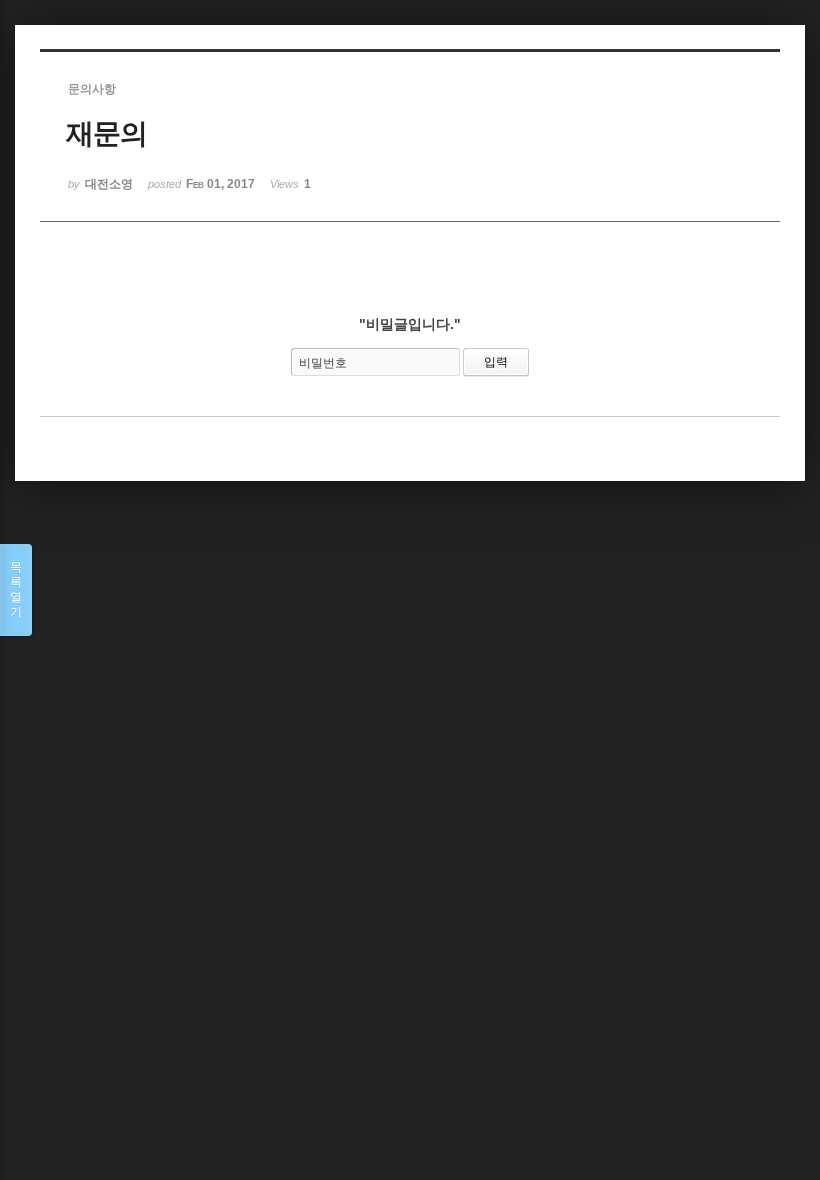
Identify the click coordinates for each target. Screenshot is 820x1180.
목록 (16, 589)
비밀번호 (323, 363)
